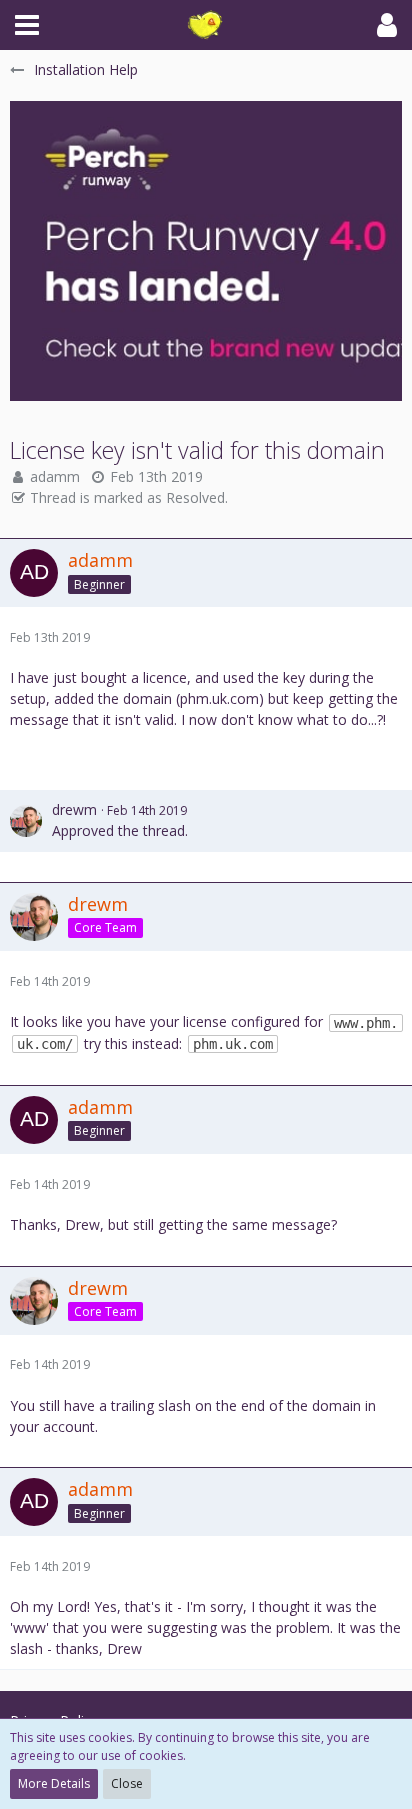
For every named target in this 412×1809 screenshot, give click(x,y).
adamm (55, 476)
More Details (54, 1783)
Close (127, 1783)
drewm (74, 809)
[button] (27, 25)
